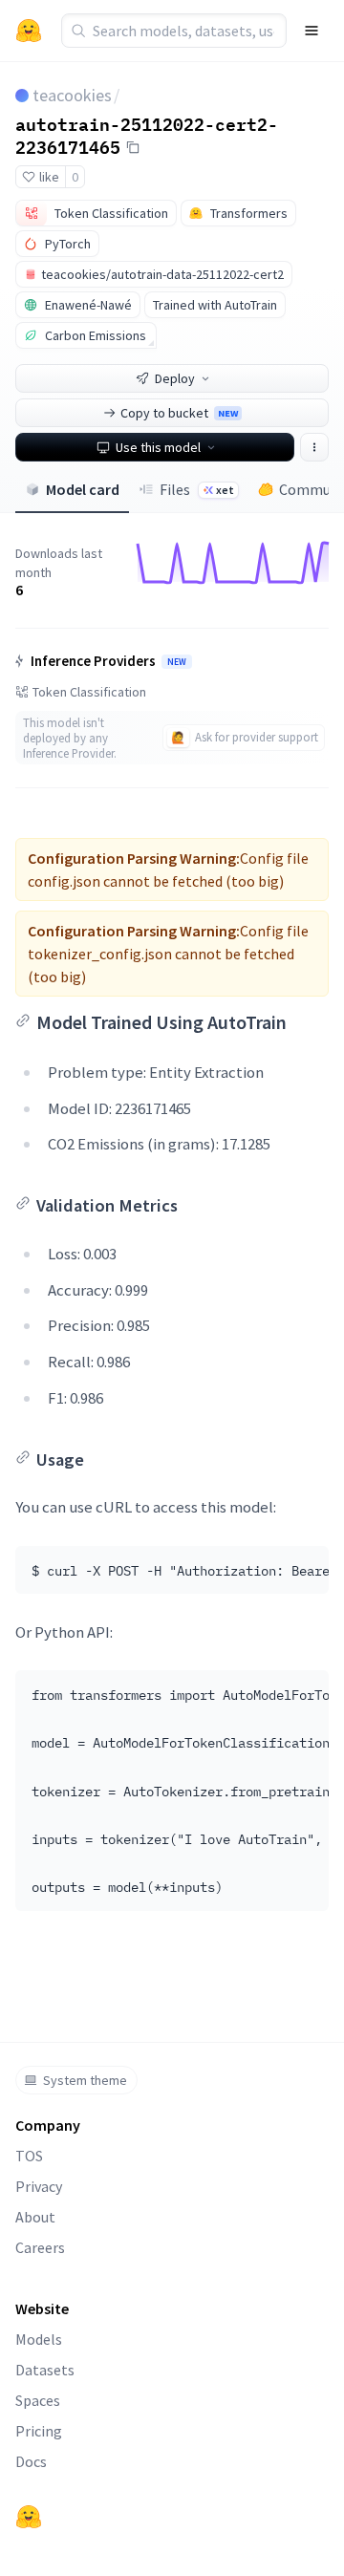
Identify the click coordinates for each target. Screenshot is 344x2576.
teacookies (72, 95)
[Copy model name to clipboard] (133, 147)
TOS (29, 2156)
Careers (40, 2247)
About (35, 2217)
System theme (85, 2080)
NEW (177, 662)
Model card (83, 489)
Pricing (39, 2431)
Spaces (38, 2400)
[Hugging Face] (29, 2517)
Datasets (45, 2370)
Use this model (158, 447)
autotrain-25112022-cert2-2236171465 (147, 135)
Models (39, 2339)
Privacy (39, 2186)
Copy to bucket (179, 413)
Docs (31, 2461)
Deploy (175, 378)
